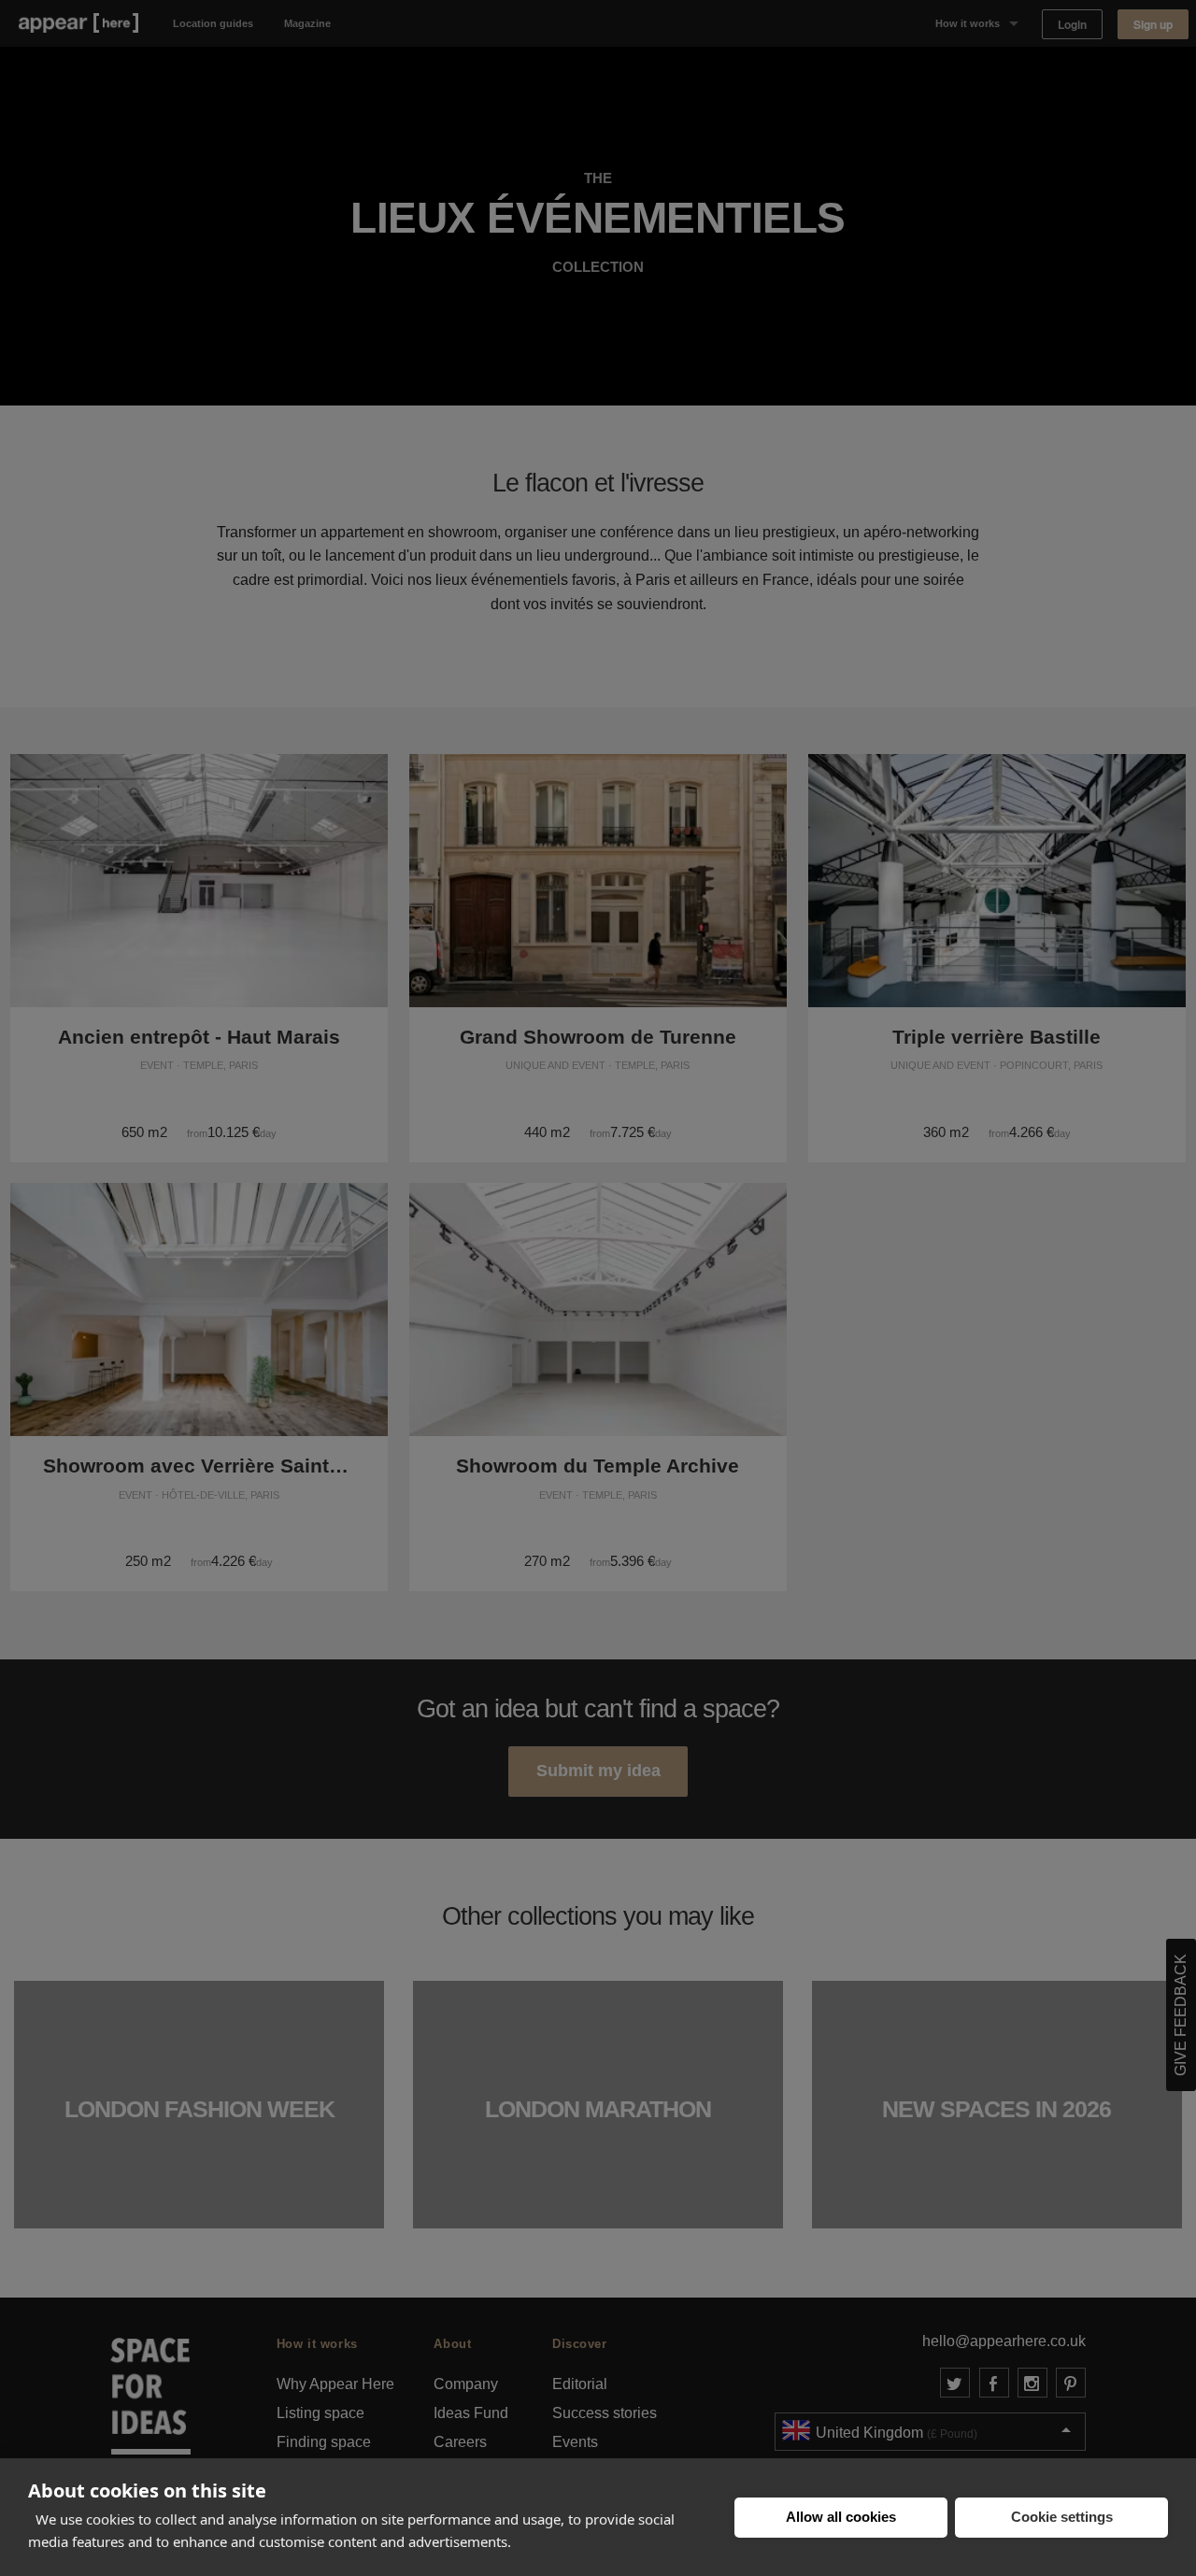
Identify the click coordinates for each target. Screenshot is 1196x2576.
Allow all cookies (841, 2517)
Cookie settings (1062, 2517)
